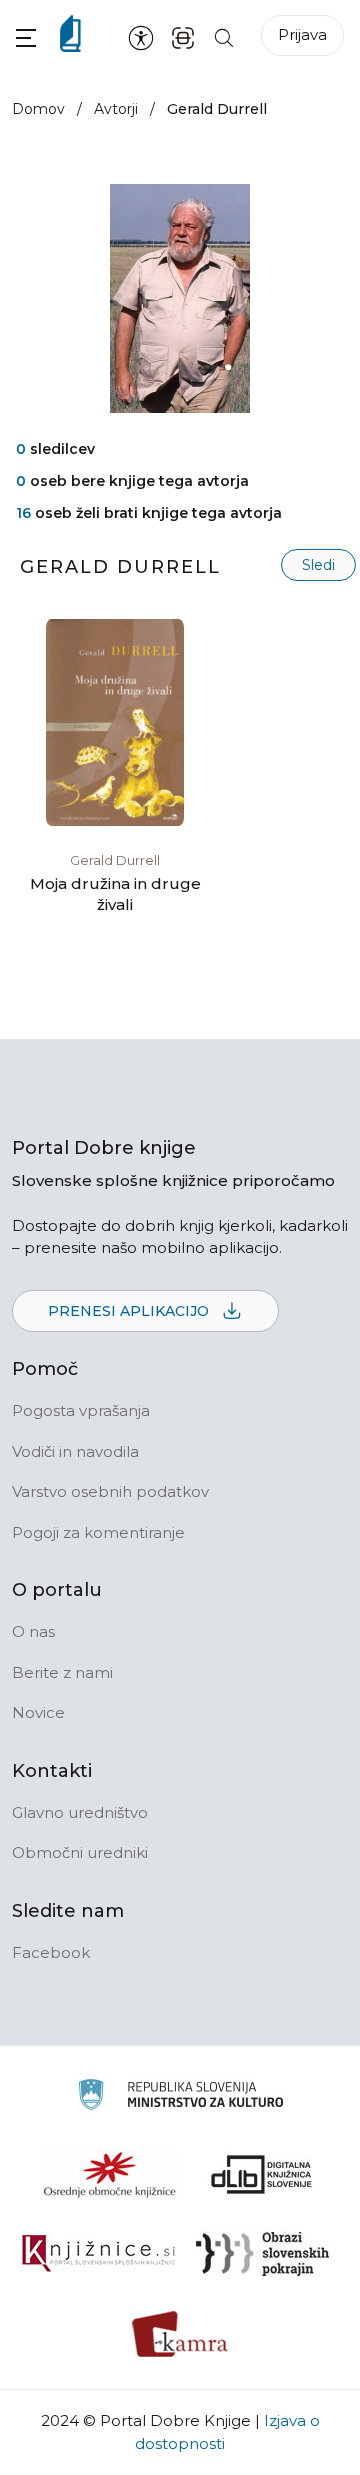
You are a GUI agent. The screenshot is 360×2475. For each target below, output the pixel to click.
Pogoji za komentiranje (98, 1532)
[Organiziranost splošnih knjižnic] (110, 2174)
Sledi (318, 565)
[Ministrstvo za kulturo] (180, 2097)
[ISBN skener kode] (183, 36)
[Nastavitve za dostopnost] (141, 37)
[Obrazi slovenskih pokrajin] (262, 2254)
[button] (26, 37)
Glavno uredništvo (80, 1812)
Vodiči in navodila (75, 1451)
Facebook (51, 1952)
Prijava (302, 34)
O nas (33, 1631)
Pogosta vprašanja (81, 1410)
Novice (38, 1712)
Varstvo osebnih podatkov (110, 1491)
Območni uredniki (80, 1852)
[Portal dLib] (262, 2174)
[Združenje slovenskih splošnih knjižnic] (98, 2254)
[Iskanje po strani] (224, 36)
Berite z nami (62, 1672)
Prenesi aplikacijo (130, 1311)
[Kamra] (180, 2334)
